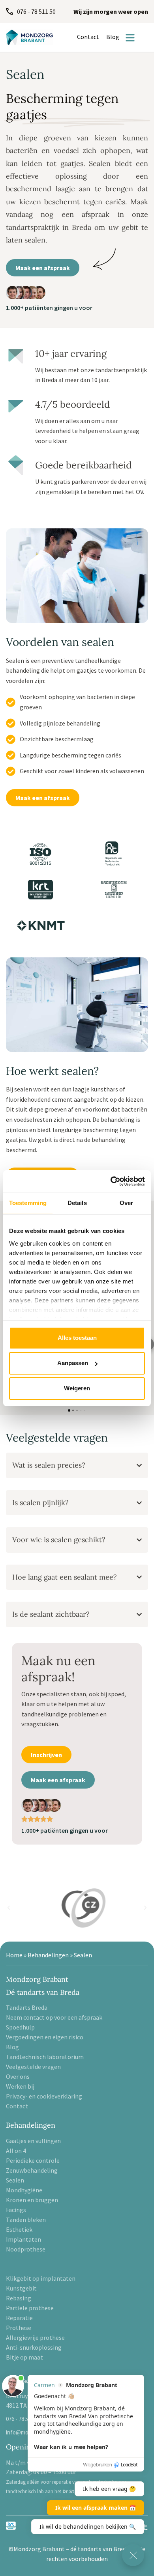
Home (14, 1955)
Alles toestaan (77, 1338)
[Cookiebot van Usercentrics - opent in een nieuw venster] (111, 1181)
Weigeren (77, 1388)
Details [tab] (77, 1203)
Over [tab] (126, 1203)
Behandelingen (48, 1955)
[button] (9, 1908)
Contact (88, 37)
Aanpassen (73, 1363)
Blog (113, 37)
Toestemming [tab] (28, 1203)
